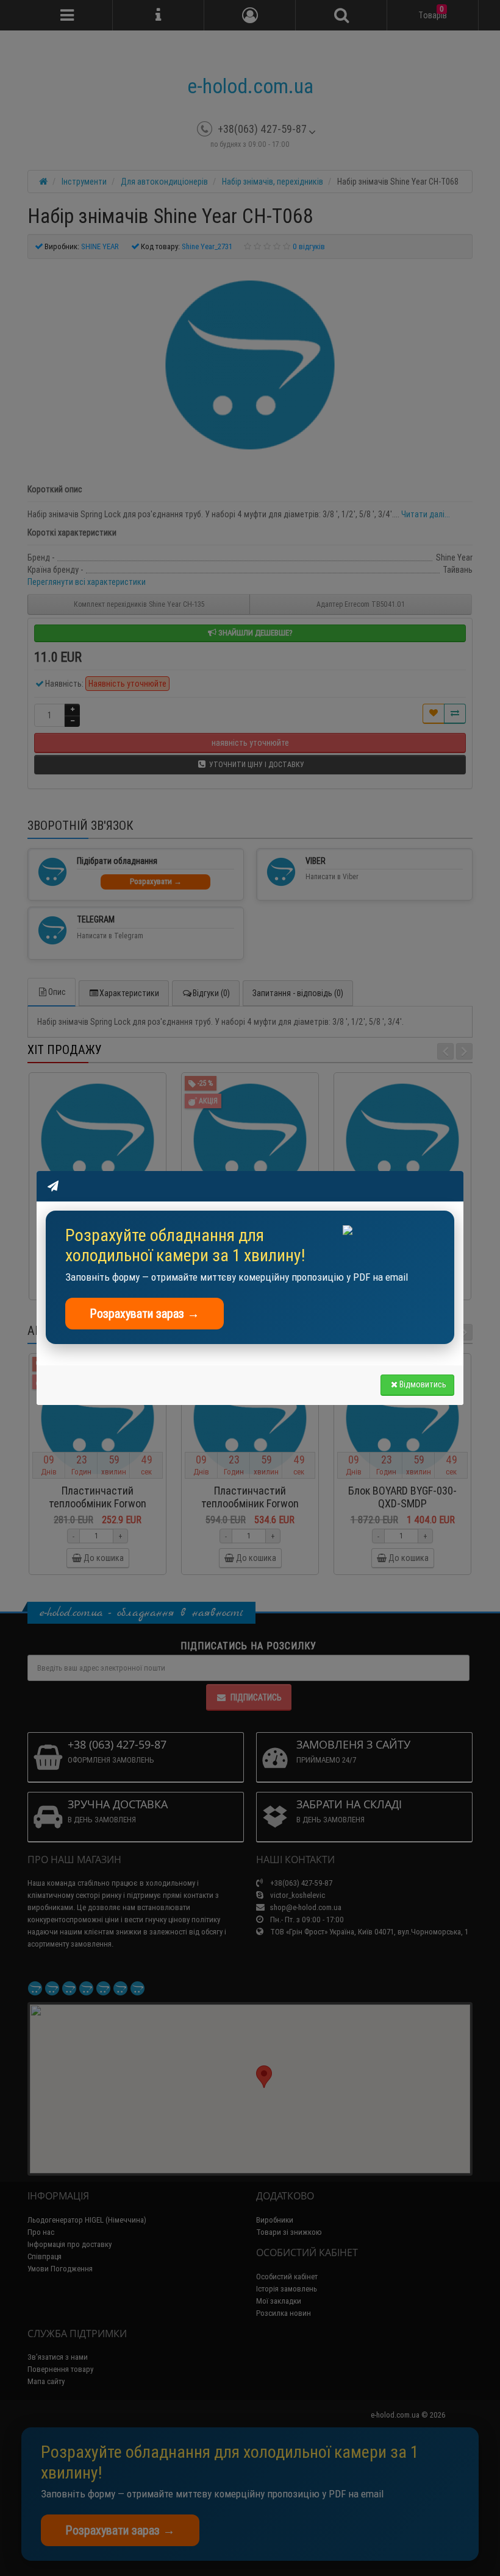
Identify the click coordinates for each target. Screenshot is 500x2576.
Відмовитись (423, 1384)
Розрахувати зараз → (145, 1313)
